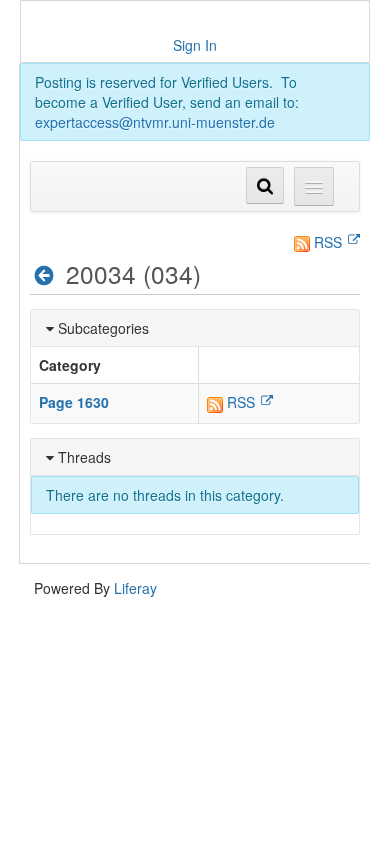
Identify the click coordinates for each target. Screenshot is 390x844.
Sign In (195, 45)
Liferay (135, 588)
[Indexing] (44, 275)
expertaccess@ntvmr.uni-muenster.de (155, 122)
